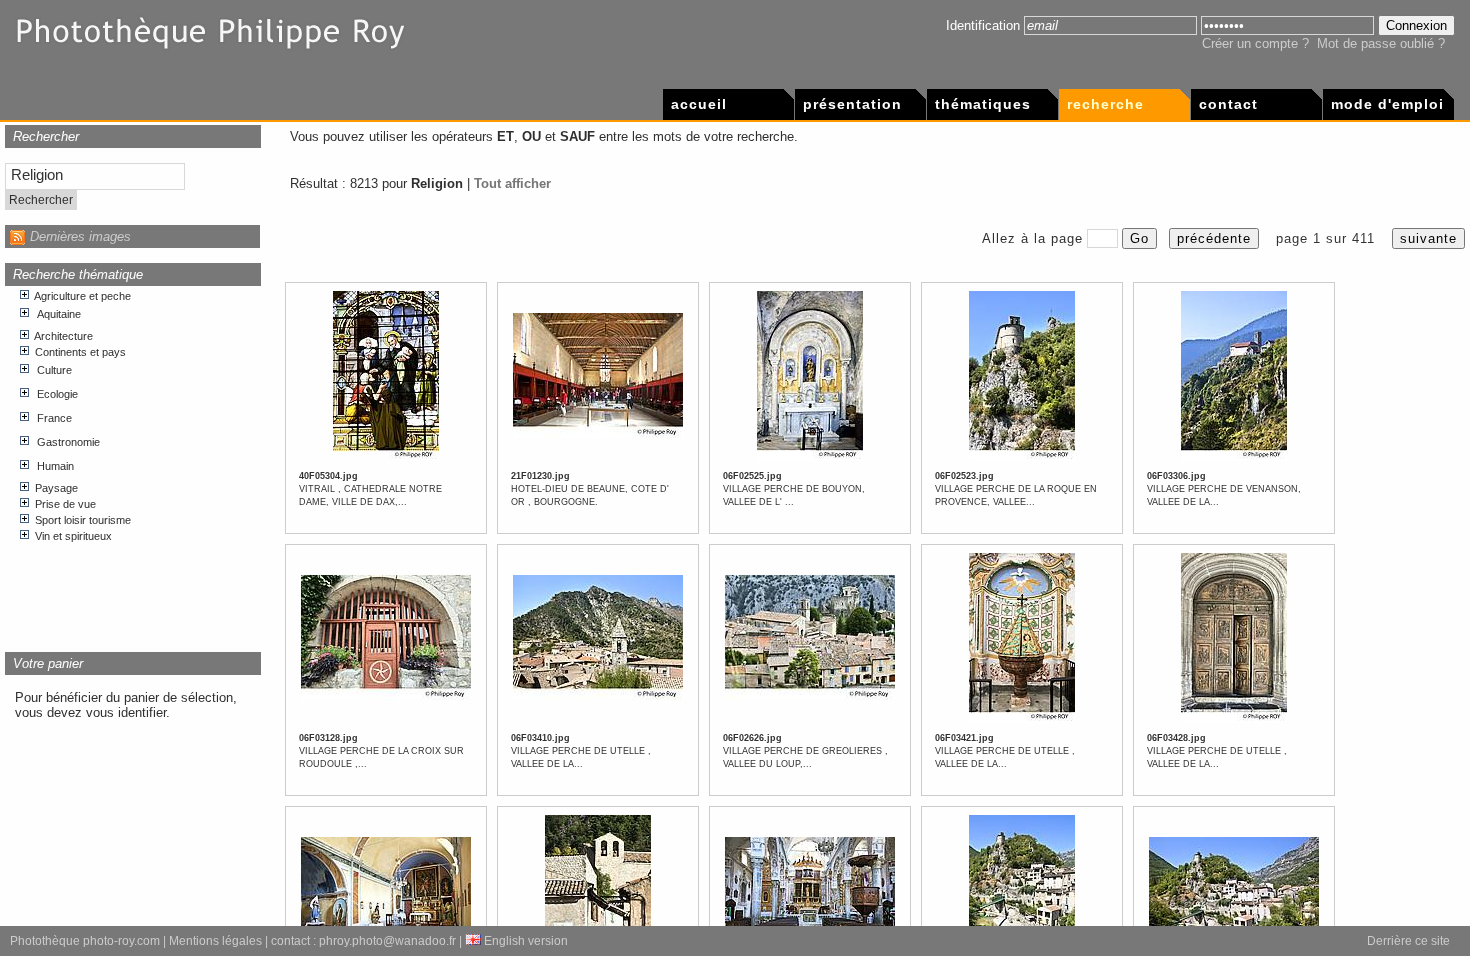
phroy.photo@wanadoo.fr (387, 941)
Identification (983, 25)
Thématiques (983, 104)
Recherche (1105, 104)
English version (524, 941)
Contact (1228, 104)
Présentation (852, 104)
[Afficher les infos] (386, 458)
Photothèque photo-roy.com (85, 941)
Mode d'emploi (1387, 104)
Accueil (699, 104)
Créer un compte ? (1255, 43)
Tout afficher (512, 183)
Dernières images (80, 236)
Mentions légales (215, 941)
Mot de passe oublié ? (1381, 43)
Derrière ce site (1408, 941)
